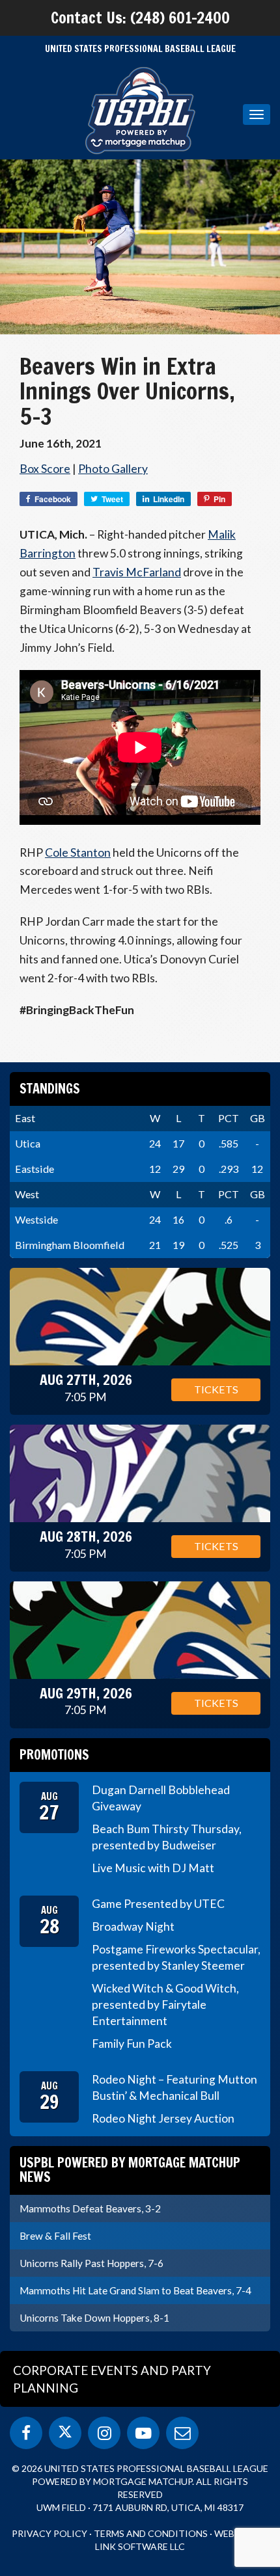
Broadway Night (133, 1926)
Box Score (45, 469)
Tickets (216, 1389)
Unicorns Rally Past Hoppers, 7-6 (91, 2263)
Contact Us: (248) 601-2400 (140, 18)
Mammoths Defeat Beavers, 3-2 (90, 2208)
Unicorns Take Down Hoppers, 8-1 (94, 2318)
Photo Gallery (113, 469)
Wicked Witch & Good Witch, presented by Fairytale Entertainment (165, 2005)
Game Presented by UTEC (158, 1904)
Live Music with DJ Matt (153, 1868)
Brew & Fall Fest (55, 2236)
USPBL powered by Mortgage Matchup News (130, 2170)
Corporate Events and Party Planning (112, 2379)
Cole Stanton (78, 852)
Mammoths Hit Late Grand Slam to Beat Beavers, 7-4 (135, 2290)
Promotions (54, 1755)
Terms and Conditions (151, 2533)
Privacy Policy (49, 2533)
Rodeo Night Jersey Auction (163, 2118)
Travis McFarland (137, 572)
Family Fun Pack (132, 2044)
